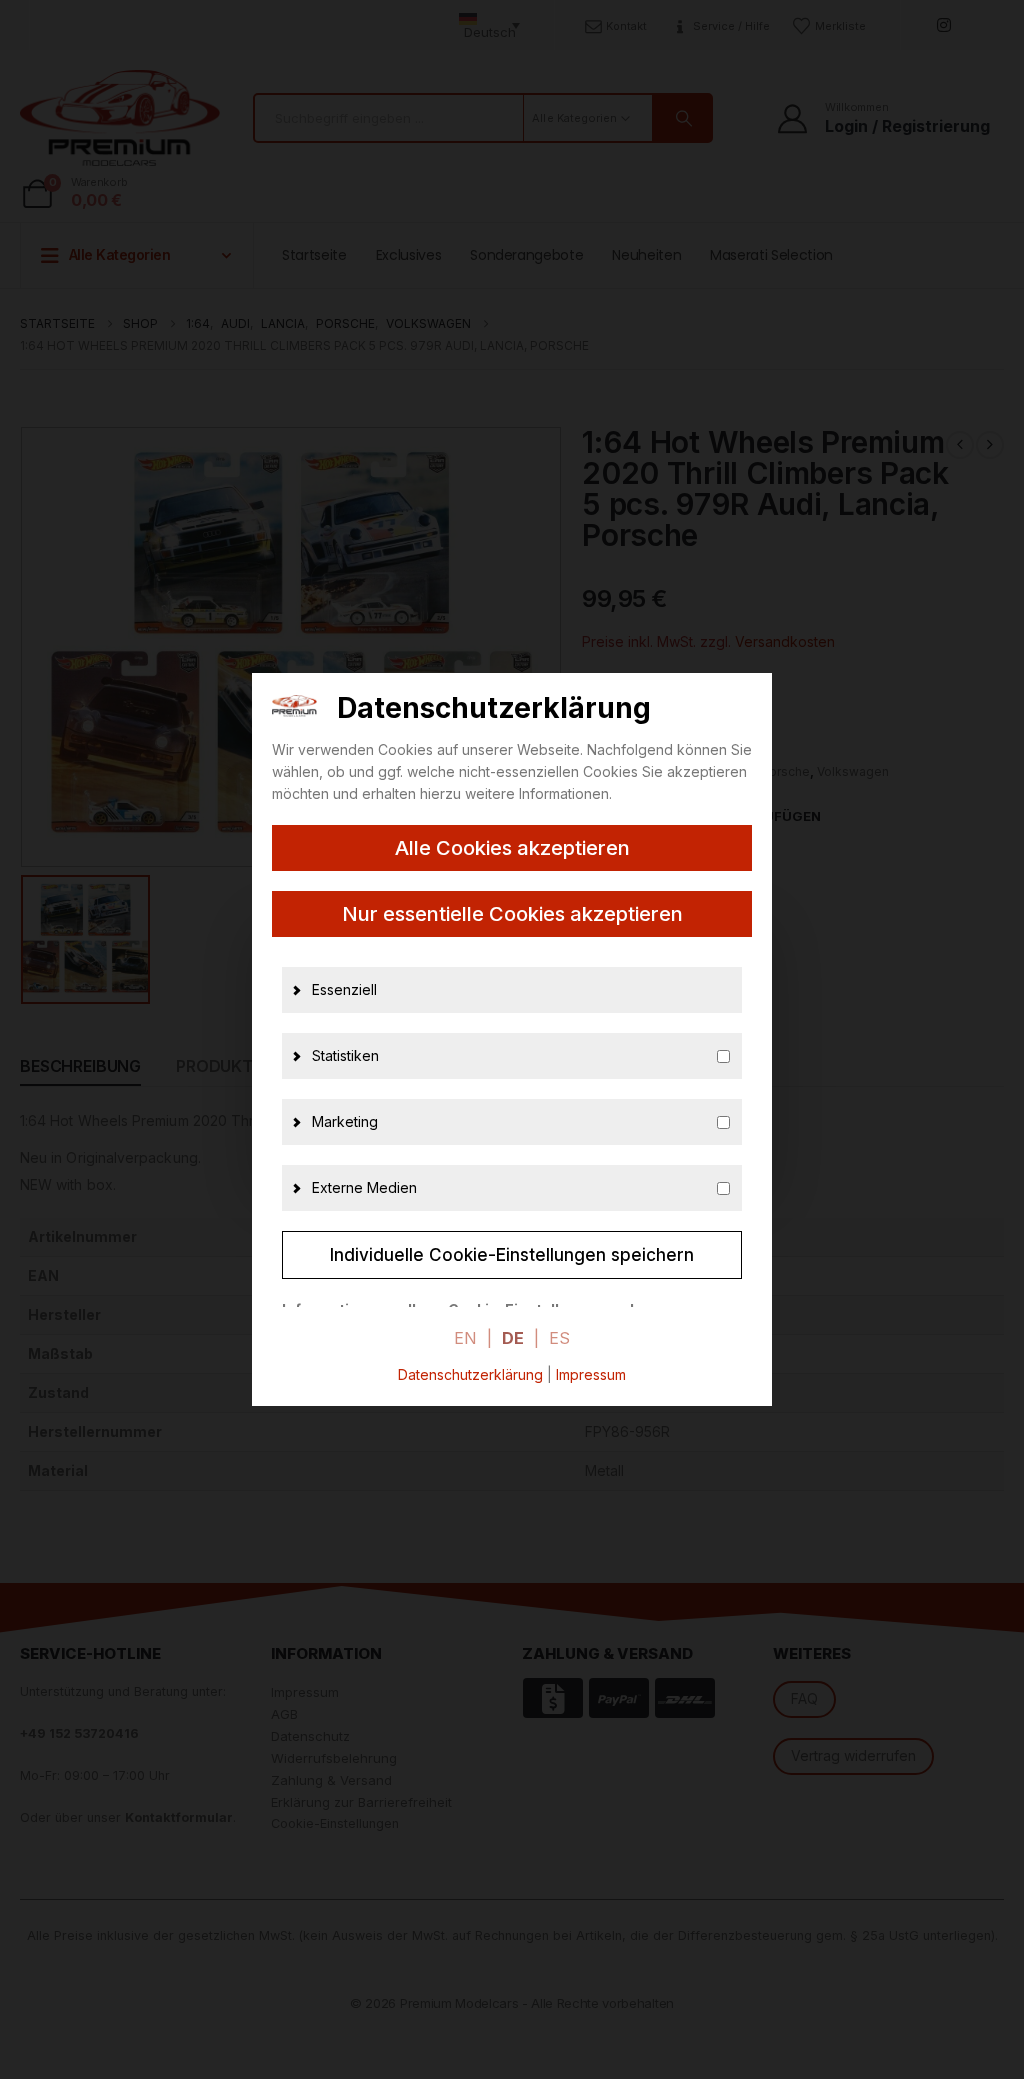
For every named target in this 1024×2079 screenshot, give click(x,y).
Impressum (591, 1374)
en (465, 1338)
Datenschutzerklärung (470, 1374)
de (513, 1338)
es (559, 1338)
